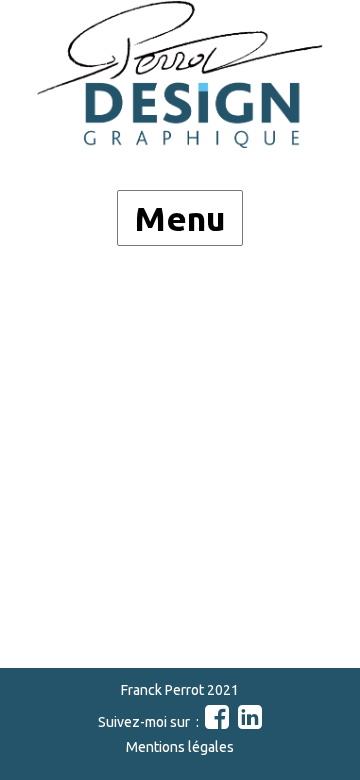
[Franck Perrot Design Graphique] (180, 74)
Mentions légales (180, 747)
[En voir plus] (215, 722)
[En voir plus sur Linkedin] (248, 722)
